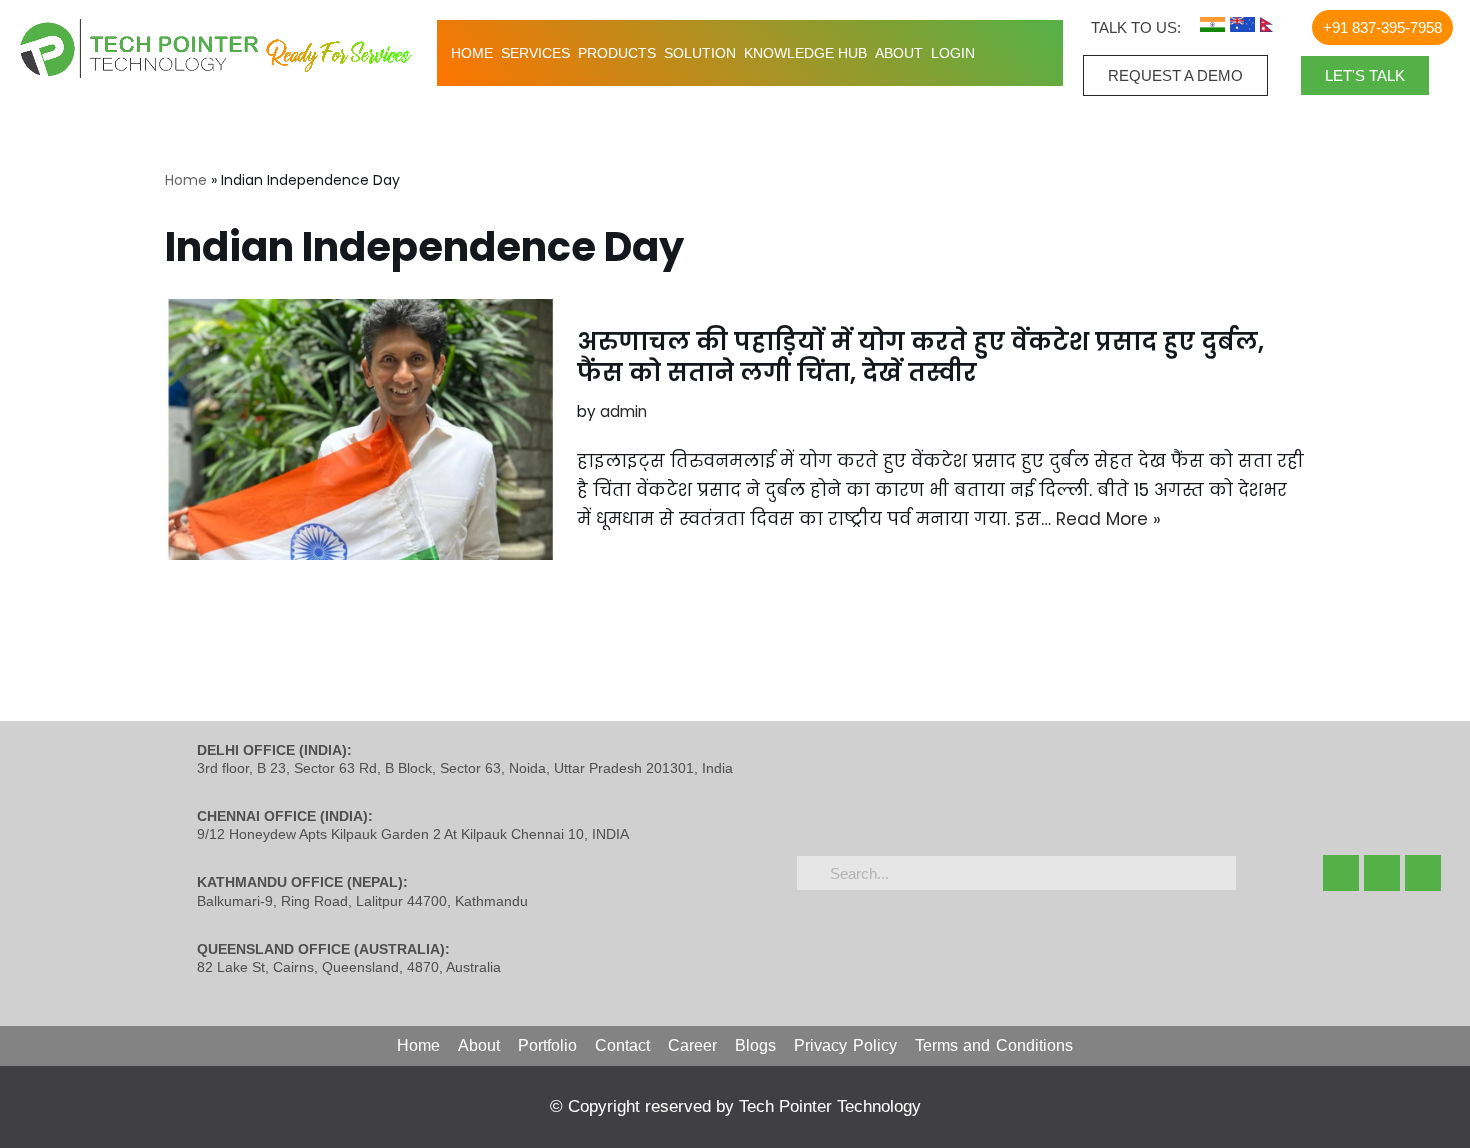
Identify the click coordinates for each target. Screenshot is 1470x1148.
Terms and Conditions (994, 1045)
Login (953, 53)
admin (623, 411)
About (899, 53)
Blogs (755, 1045)
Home (472, 53)
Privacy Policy (845, 1045)
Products (617, 53)
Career (692, 1045)
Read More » (1108, 519)
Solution (700, 53)
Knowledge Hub (805, 53)
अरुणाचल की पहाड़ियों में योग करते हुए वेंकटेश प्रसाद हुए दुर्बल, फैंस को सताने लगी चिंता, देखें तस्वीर (920, 357)
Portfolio (547, 1045)
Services (535, 53)
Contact (622, 1045)
